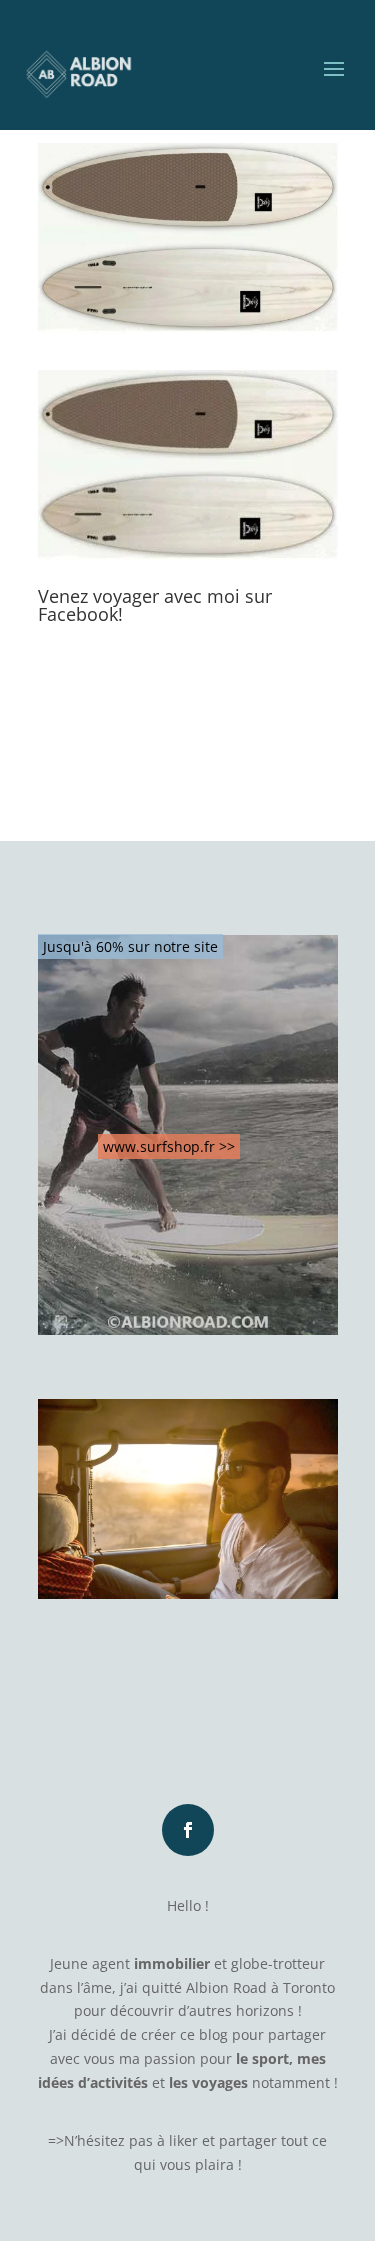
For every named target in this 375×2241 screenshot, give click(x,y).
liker (183, 2140)
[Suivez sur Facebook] (188, 1830)
